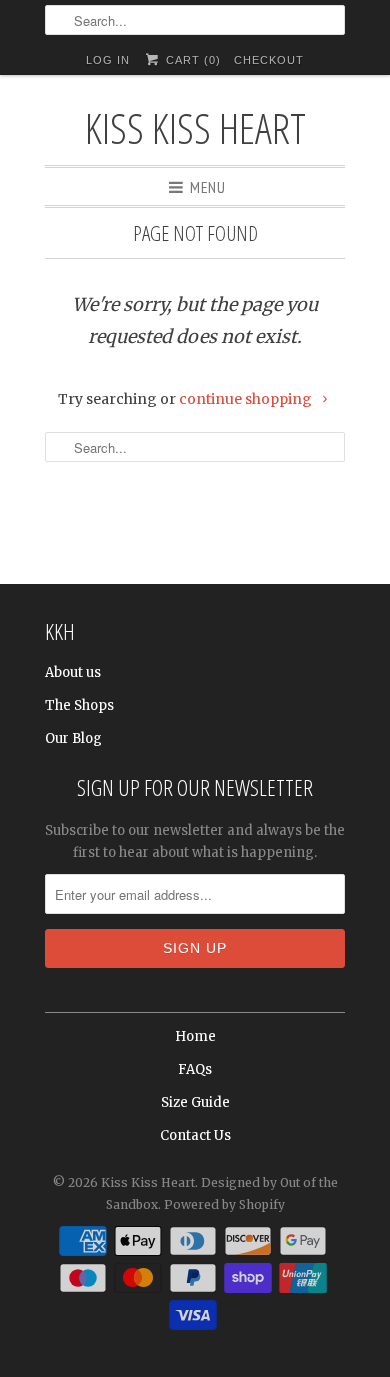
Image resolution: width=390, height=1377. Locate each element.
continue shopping (247, 399)
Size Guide (195, 1102)
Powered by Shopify (224, 1204)
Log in (108, 60)
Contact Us (195, 1135)
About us (73, 672)
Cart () (191, 60)
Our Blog (73, 738)
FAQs (195, 1069)
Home (195, 1036)
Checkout (269, 60)
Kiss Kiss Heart (195, 127)
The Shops (79, 705)
